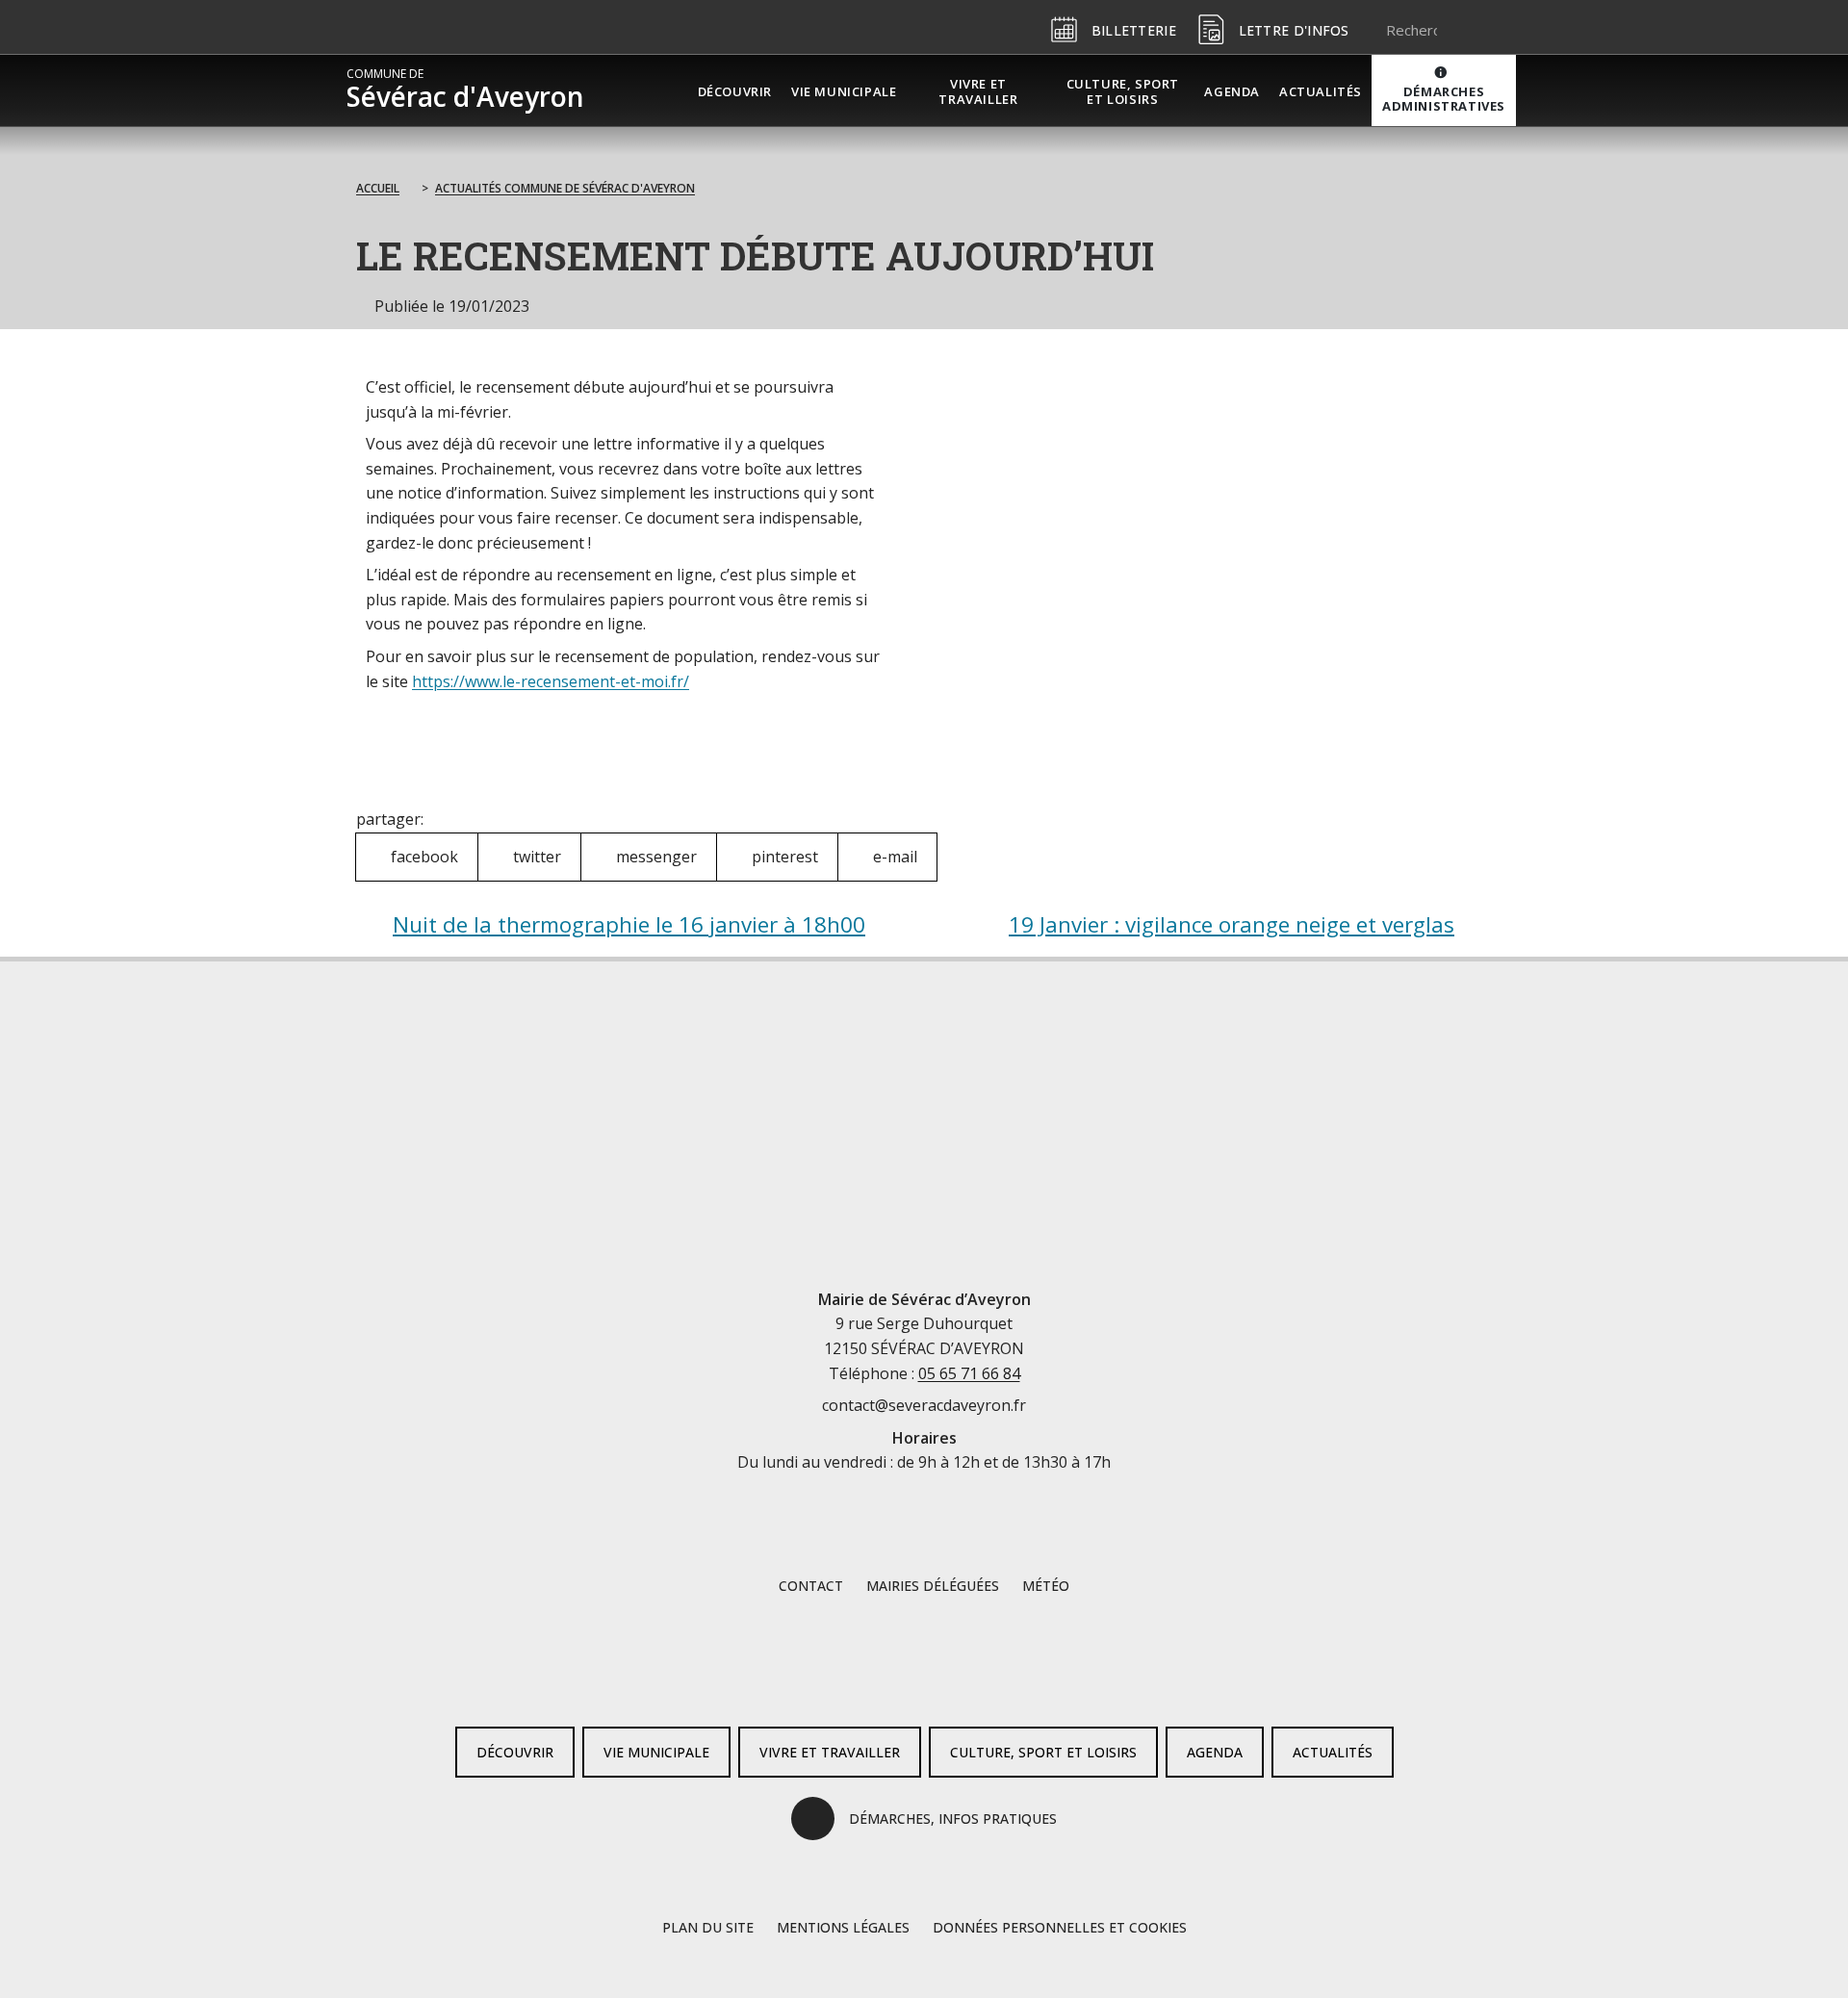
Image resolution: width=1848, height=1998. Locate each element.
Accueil (378, 188)
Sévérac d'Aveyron (465, 90)
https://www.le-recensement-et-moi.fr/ (551, 681)
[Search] (1477, 30)
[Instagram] (955, 1680)
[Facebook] (893, 1680)
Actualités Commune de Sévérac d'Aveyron (565, 188)
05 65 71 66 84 (969, 1373)
